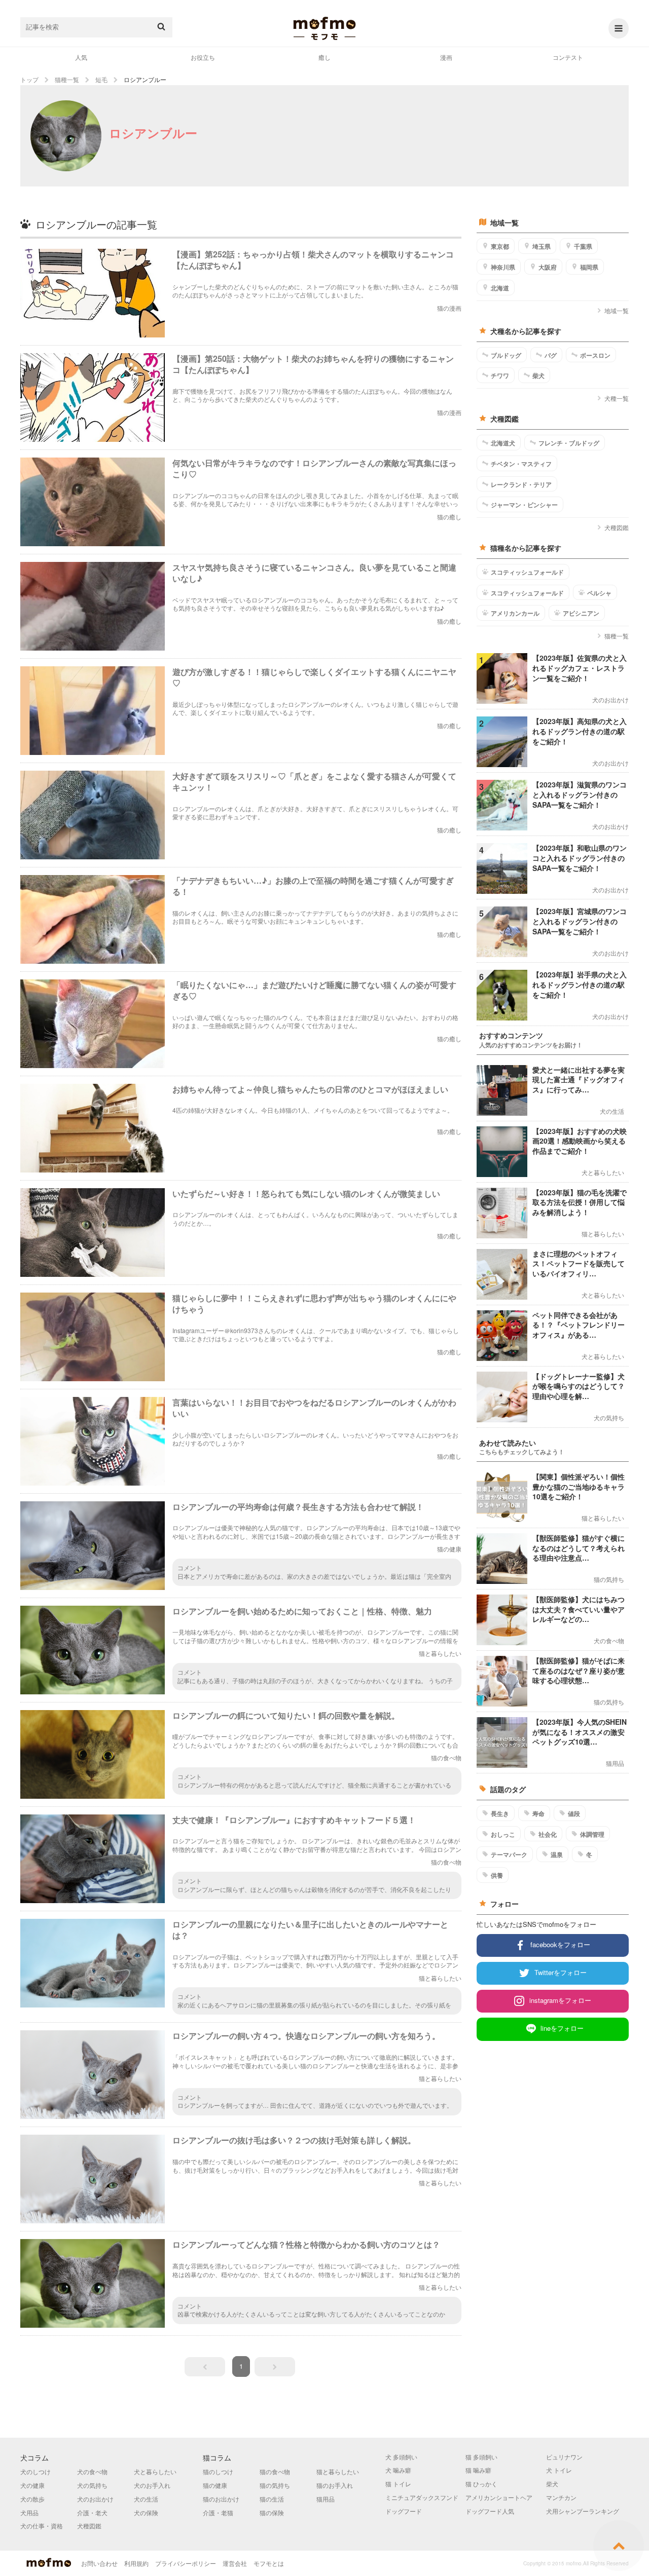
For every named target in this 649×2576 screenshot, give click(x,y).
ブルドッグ (506, 355)
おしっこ (503, 1834)
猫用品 (326, 2499)
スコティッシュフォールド (527, 572)
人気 (81, 57)
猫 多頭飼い (481, 2457)
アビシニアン (581, 613)
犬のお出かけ (95, 2499)
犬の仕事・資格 (42, 2526)
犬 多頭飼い (401, 2457)
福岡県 (589, 267)
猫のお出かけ (221, 2499)
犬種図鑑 (617, 527)
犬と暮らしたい (155, 2471)
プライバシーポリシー (186, 2563)
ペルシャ (599, 593)
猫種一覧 (617, 636)
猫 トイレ (398, 2484)
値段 (574, 1813)
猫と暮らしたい (338, 2471)
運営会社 (235, 2563)
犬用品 (29, 2512)
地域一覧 (617, 310)
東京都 (500, 246)
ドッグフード (404, 2511)
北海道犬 (503, 443)
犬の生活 (146, 2499)
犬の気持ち (92, 2485)
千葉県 (583, 246)
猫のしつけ (218, 2471)
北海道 (500, 288)
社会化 (548, 1834)
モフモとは (269, 2563)
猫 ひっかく (481, 2484)
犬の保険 (146, 2512)
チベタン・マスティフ (521, 464)
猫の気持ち (275, 2485)
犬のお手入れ (152, 2485)
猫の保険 (272, 2512)
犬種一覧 (617, 398)
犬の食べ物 (92, 2471)
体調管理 (592, 1834)
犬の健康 (32, 2485)
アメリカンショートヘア (499, 2497)
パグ (551, 355)
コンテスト (568, 57)
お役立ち (203, 57)
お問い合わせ (99, 2563)
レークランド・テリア (521, 484)
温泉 (557, 1854)
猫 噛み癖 (478, 2470)
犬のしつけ (35, 2471)
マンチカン (561, 2497)
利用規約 (136, 2563)
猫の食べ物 (275, 2471)
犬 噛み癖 (398, 2470)
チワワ (500, 375)
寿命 (538, 1813)
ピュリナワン (564, 2457)
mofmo (324, 28)
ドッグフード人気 (490, 2511)
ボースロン (595, 355)
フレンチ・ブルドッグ (569, 443)
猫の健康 (215, 2485)
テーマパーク (509, 1854)
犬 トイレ (559, 2470)
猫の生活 (272, 2499)
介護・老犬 (92, 2512)
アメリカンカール (515, 613)
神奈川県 (503, 267)
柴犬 (538, 375)
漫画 (446, 57)
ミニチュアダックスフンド (422, 2497)
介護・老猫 (218, 2512)
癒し (324, 57)
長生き (500, 1813)
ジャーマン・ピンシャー (524, 505)
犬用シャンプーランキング (583, 2511)
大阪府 (548, 267)
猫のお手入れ (335, 2485)
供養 (497, 1875)
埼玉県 (542, 246)
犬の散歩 (32, 2499)
